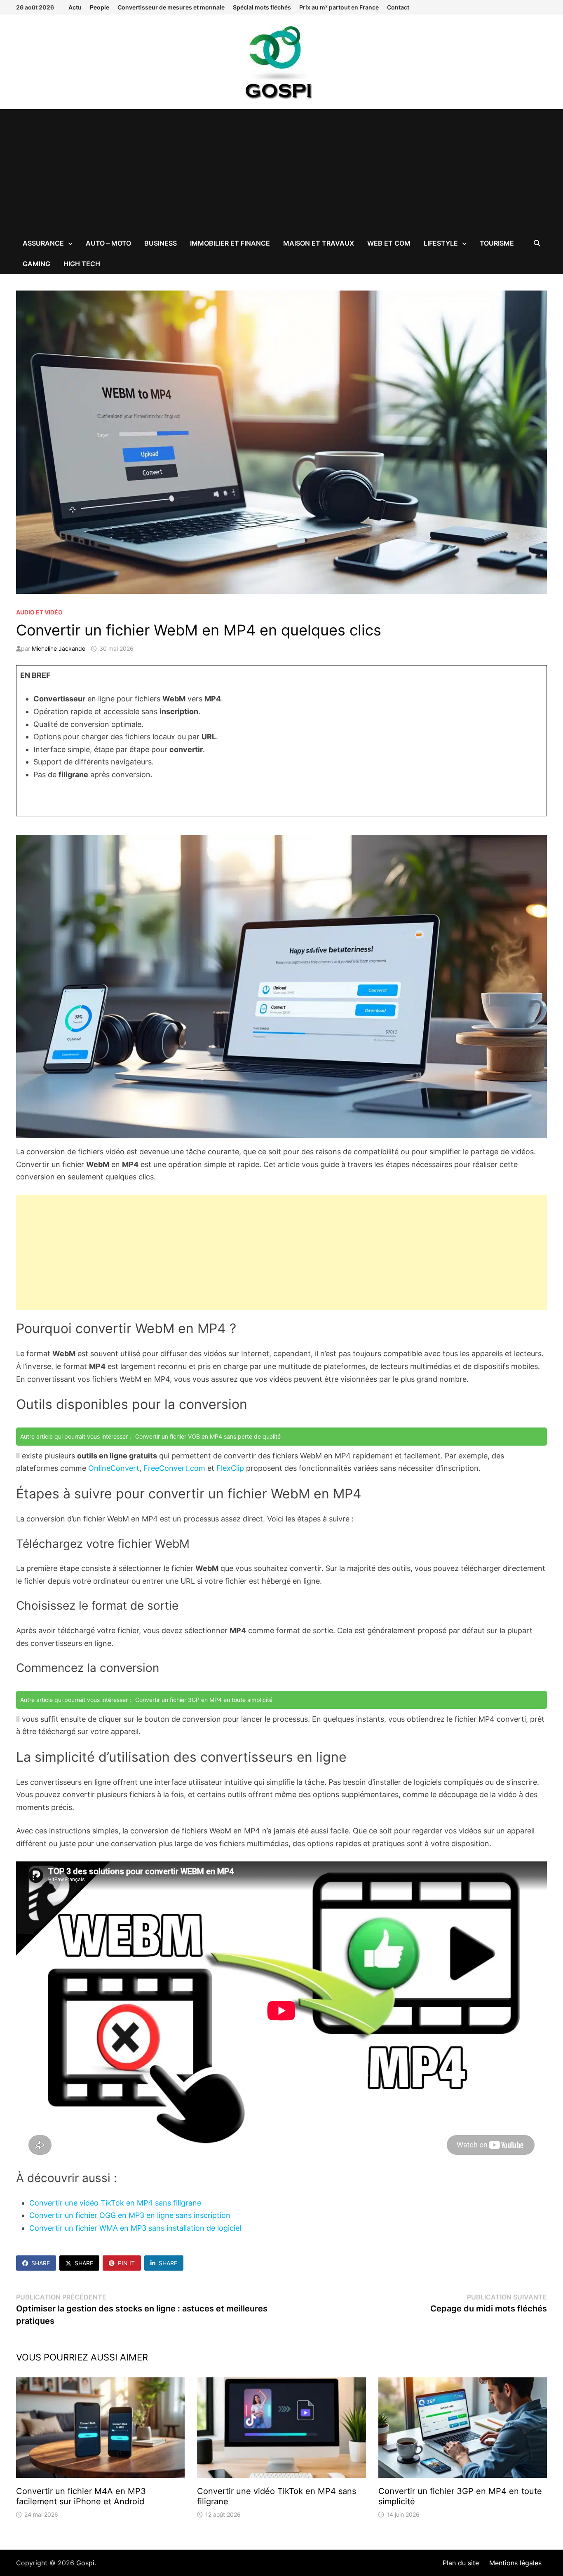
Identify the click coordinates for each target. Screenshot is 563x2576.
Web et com (389, 243)
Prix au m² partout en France (339, 7)
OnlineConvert (114, 1468)
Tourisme (497, 243)
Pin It (126, 2263)
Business (161, 243)
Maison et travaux (319, 243)
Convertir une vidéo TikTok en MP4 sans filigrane (115, 2203)
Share (41, 2263)
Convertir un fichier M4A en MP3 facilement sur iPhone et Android (81, 2496)
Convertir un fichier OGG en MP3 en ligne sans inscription (130, 2215)
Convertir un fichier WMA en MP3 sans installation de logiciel (135, 2228)
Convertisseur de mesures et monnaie (171, 7)
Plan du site (461, 2563)
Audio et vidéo (39, 612)
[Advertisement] (281, 171)
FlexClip (230, 1468)
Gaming (36, 264)
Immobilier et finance (230, 243)
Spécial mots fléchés (262, 7)
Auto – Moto (108, 243)
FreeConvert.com (174, 1468)
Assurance (43, 243)
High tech (82, 264)
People (100, 7)
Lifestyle (441, 243)
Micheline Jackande (59, 648)
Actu (75, 7)
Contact (398, 7)
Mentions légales (515, 2563)
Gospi (85, 2563)
